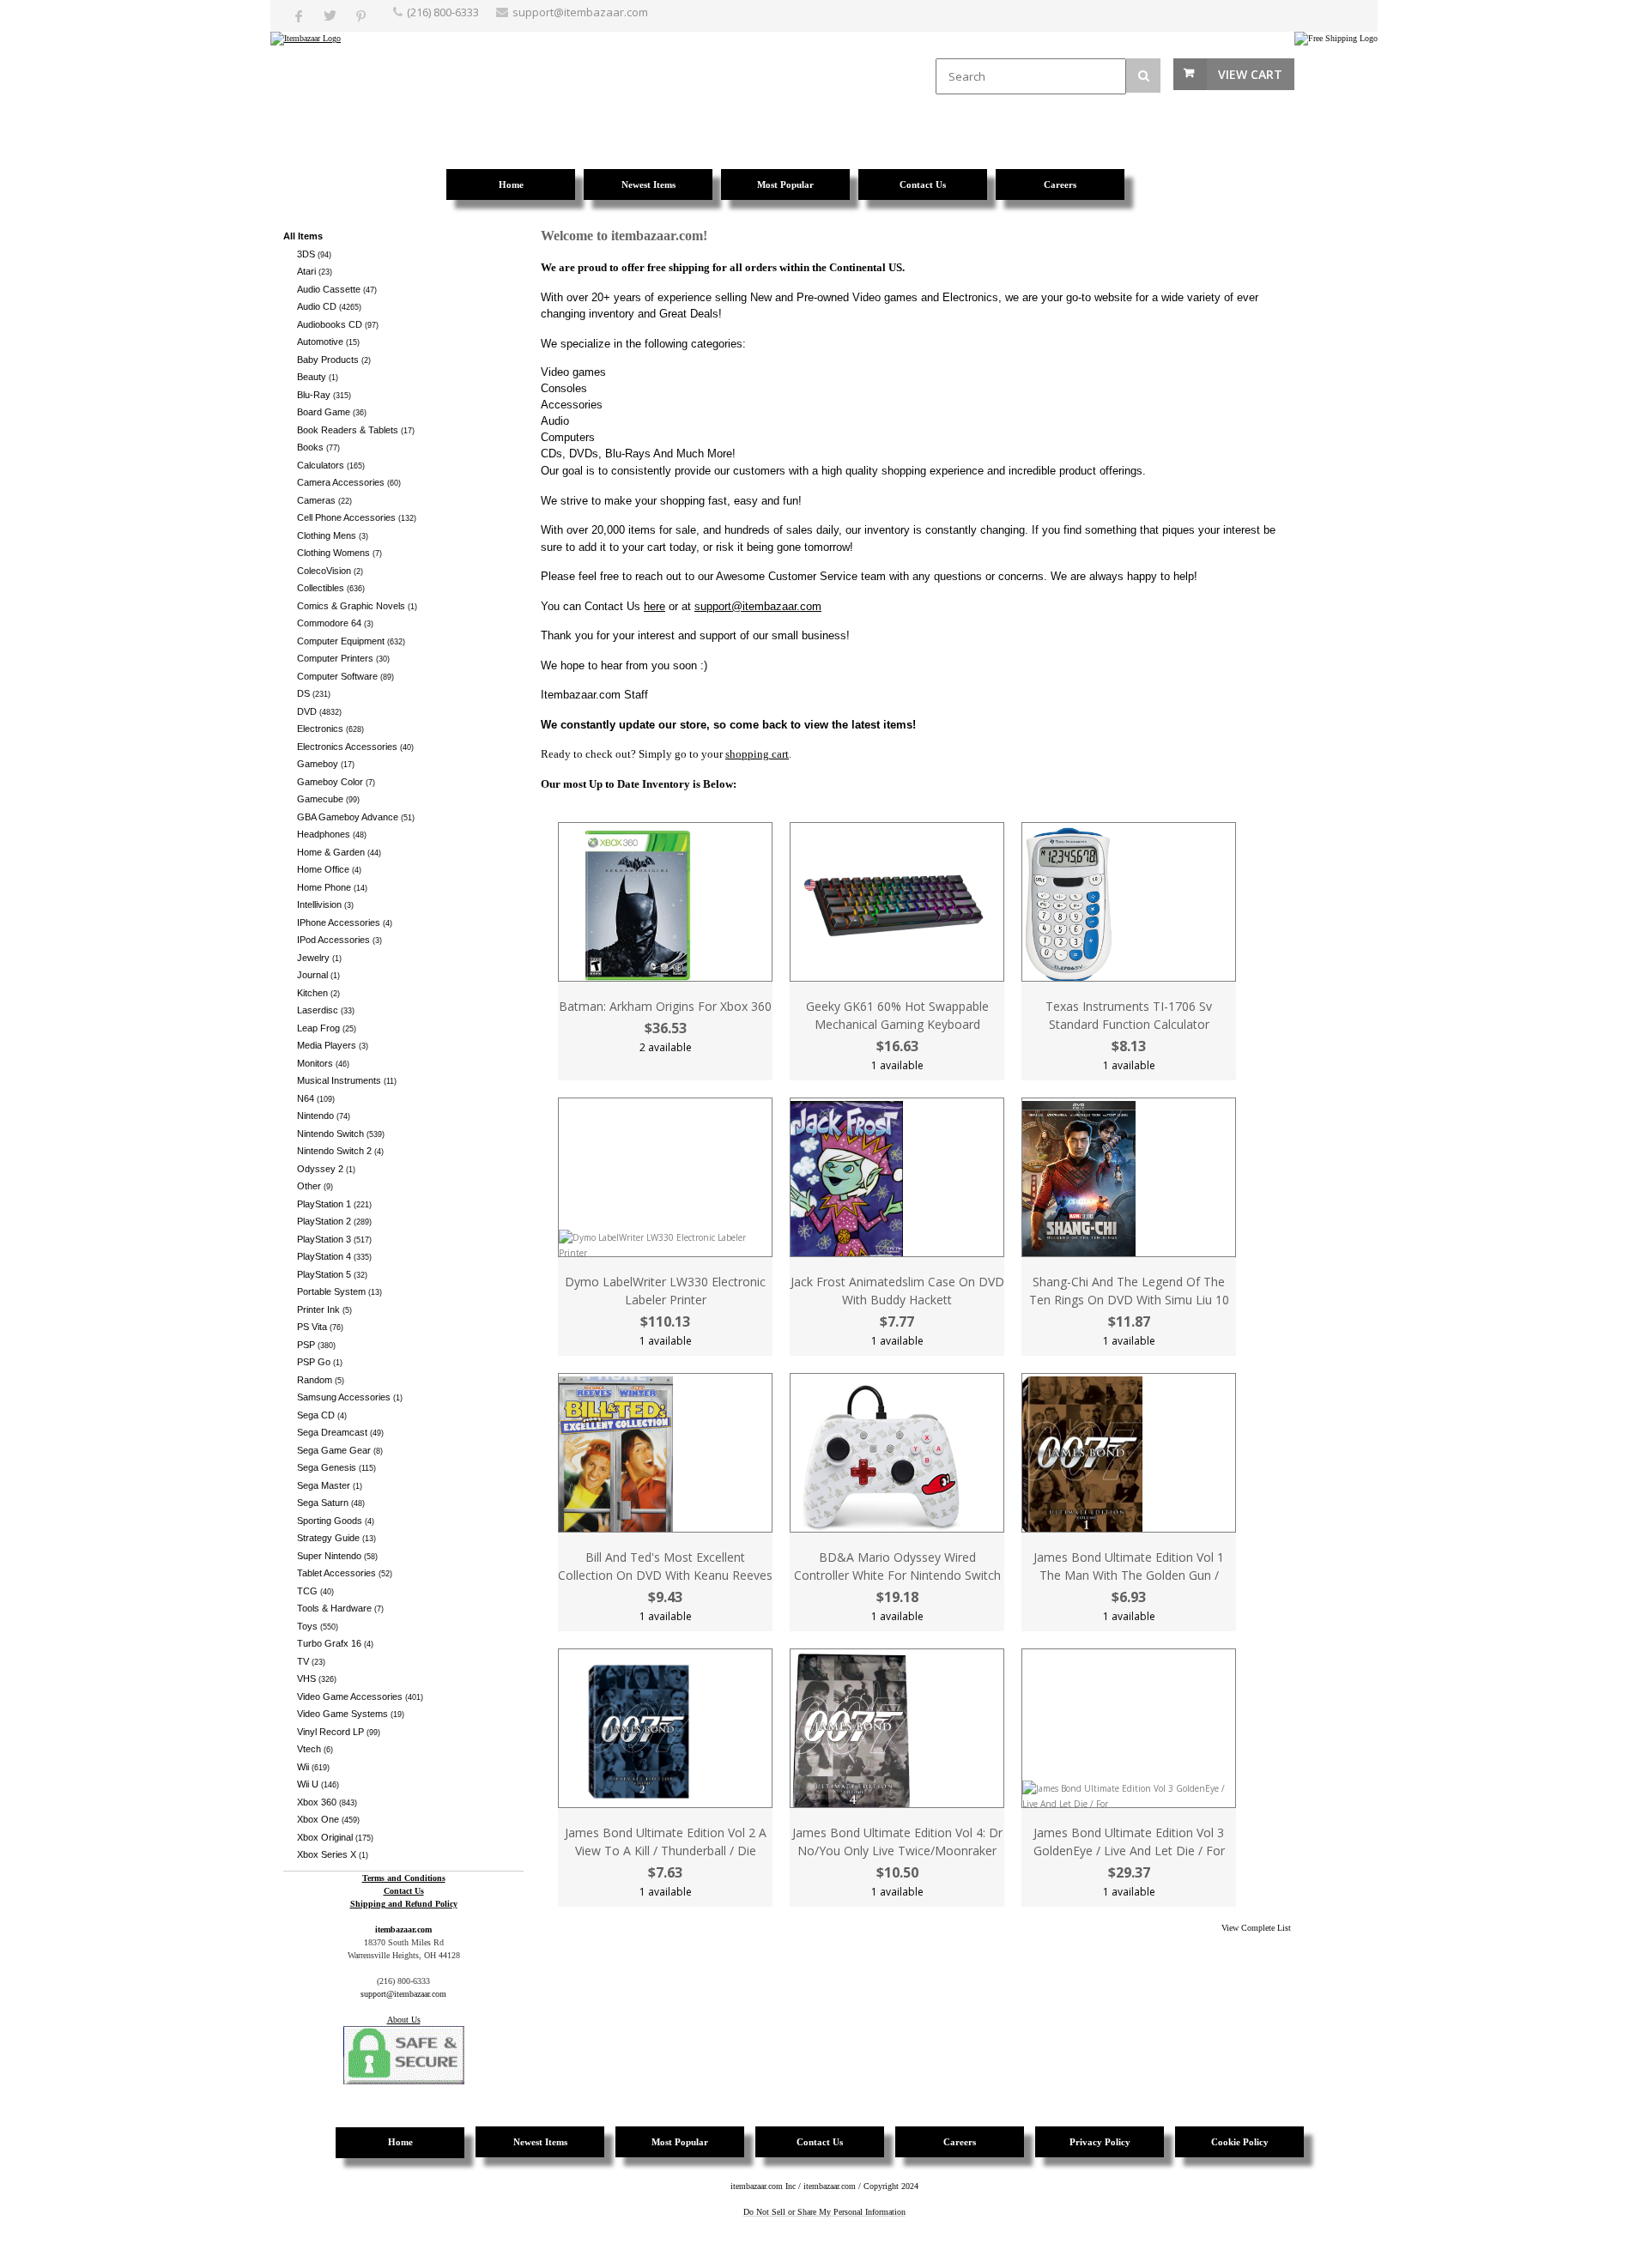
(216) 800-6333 (443, 12)
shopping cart (757, 754)
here (654, 606)
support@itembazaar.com (580, 12)
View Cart (1250, 74)
